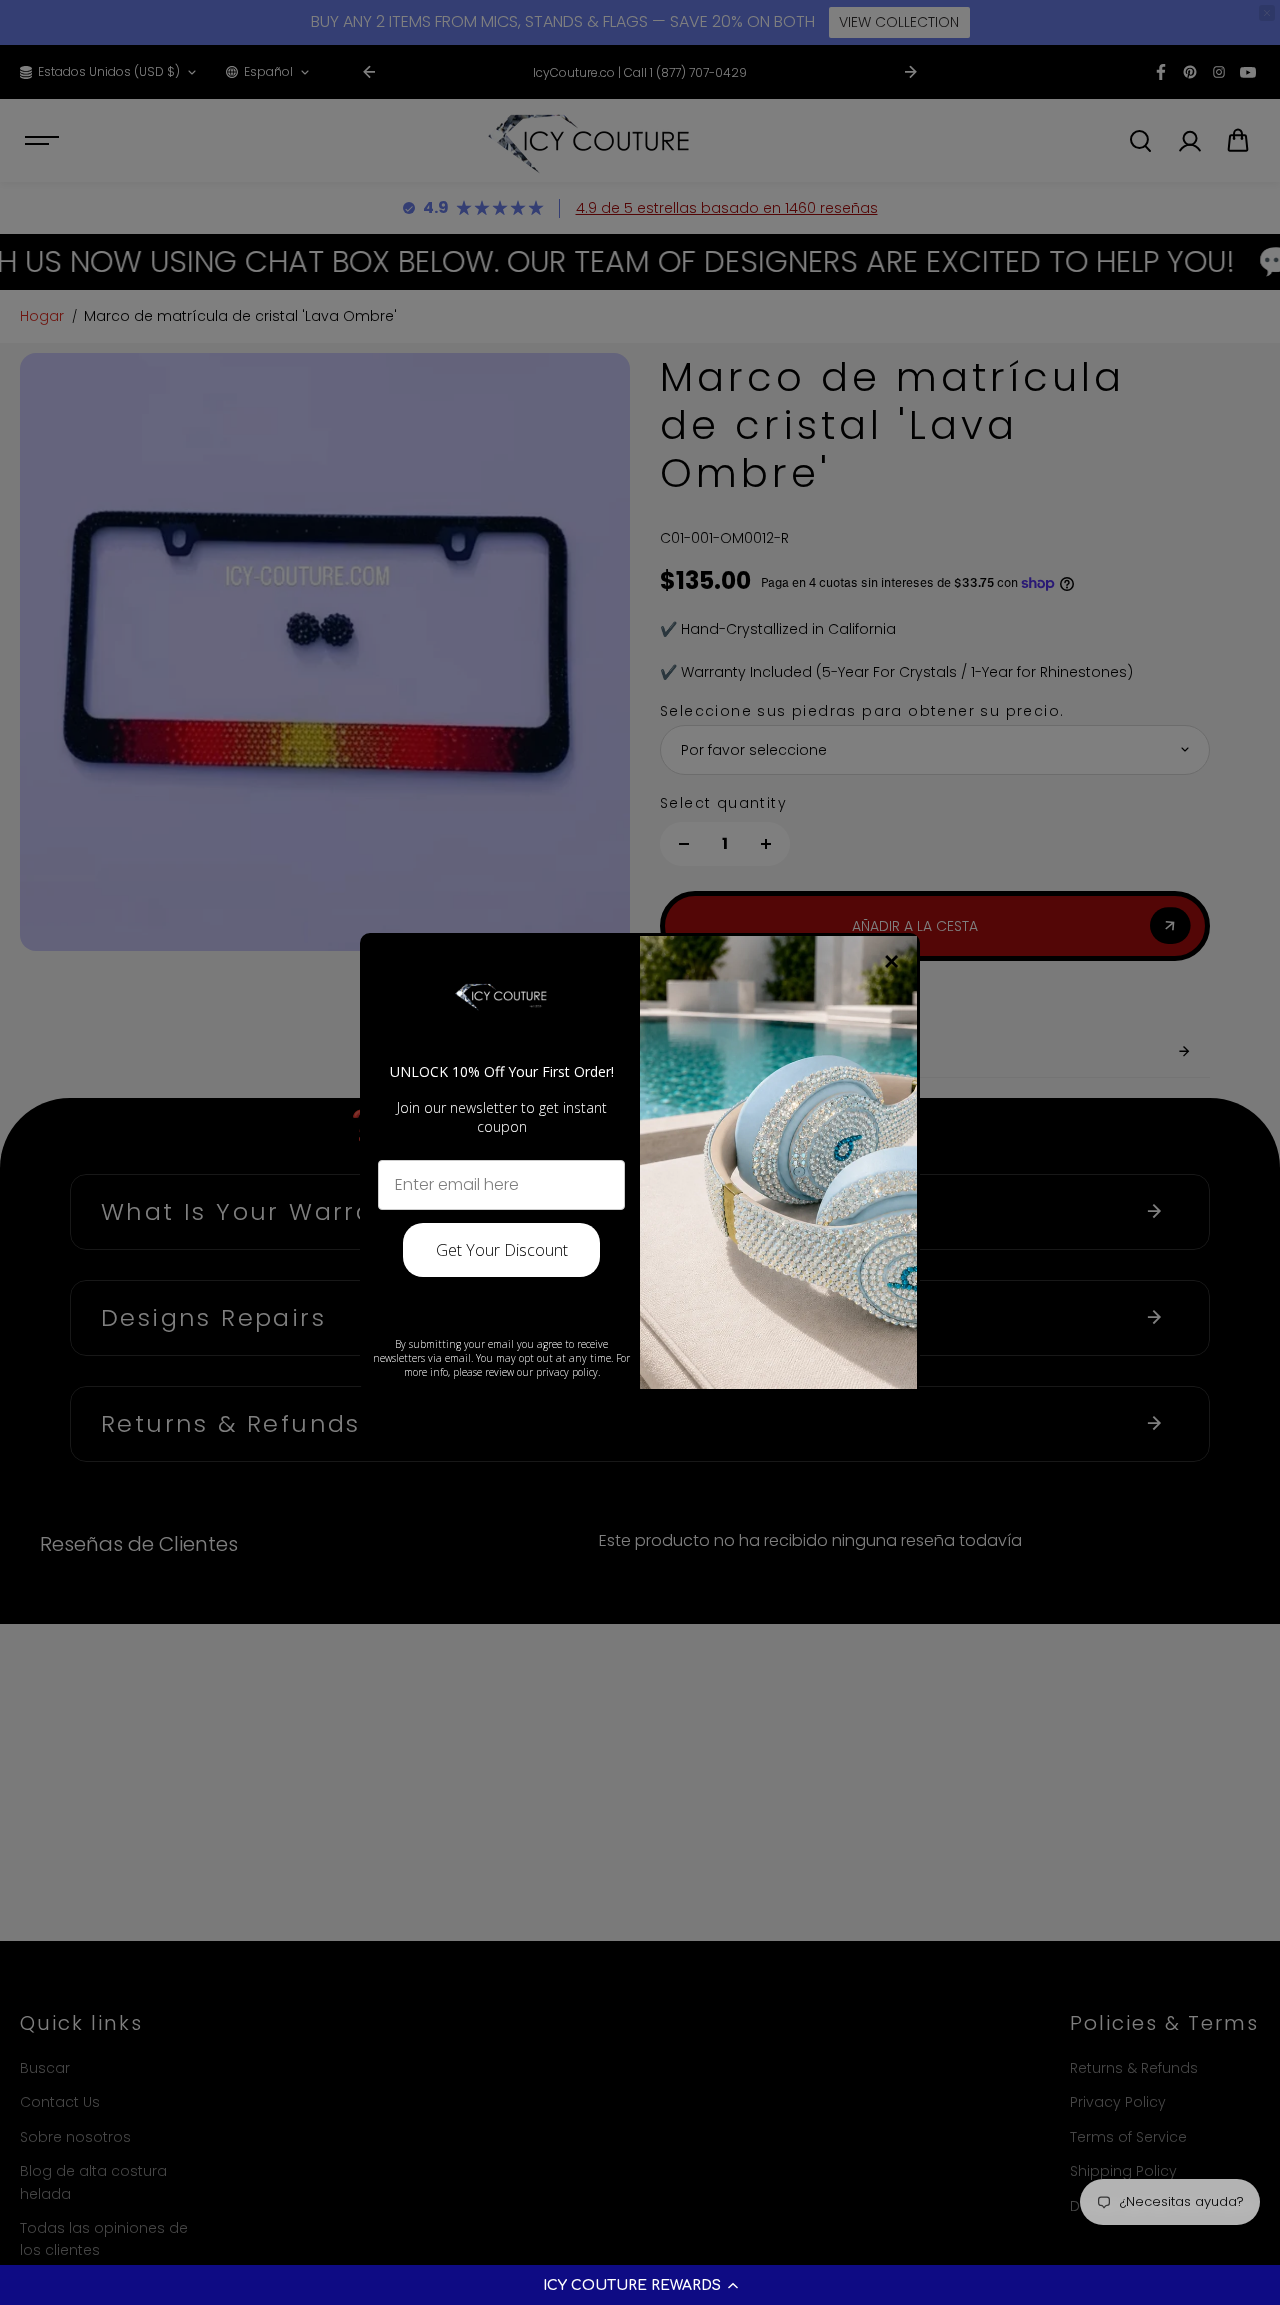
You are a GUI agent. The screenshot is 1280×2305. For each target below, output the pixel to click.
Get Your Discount (502, 1250)
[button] (640, 2285)
